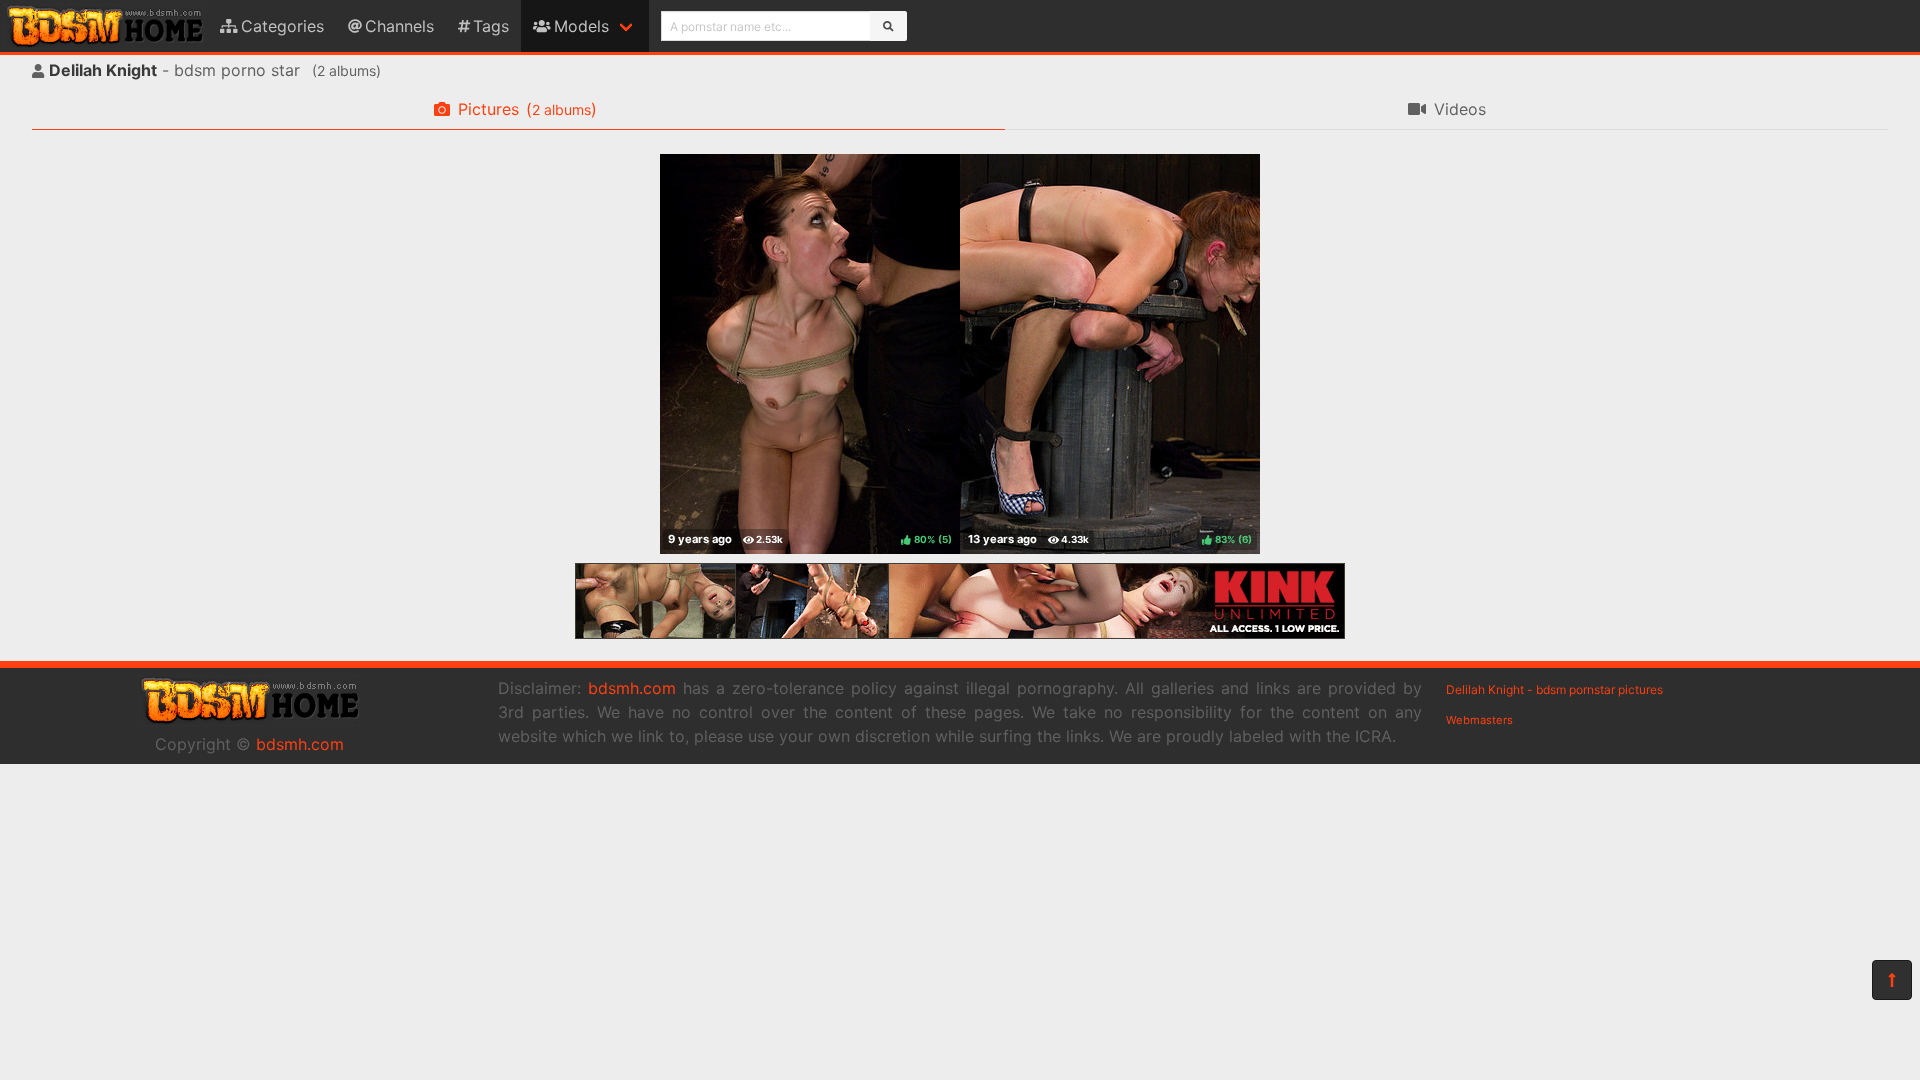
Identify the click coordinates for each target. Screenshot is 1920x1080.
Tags (491, 26)
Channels (399, 26)
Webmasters (1479, 720)
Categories (282, 26)
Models (581, 26)
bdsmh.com (300, 744)
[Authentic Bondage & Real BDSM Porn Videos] (960, 633)
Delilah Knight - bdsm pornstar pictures (1554, 689)
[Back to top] (1892, 980)
